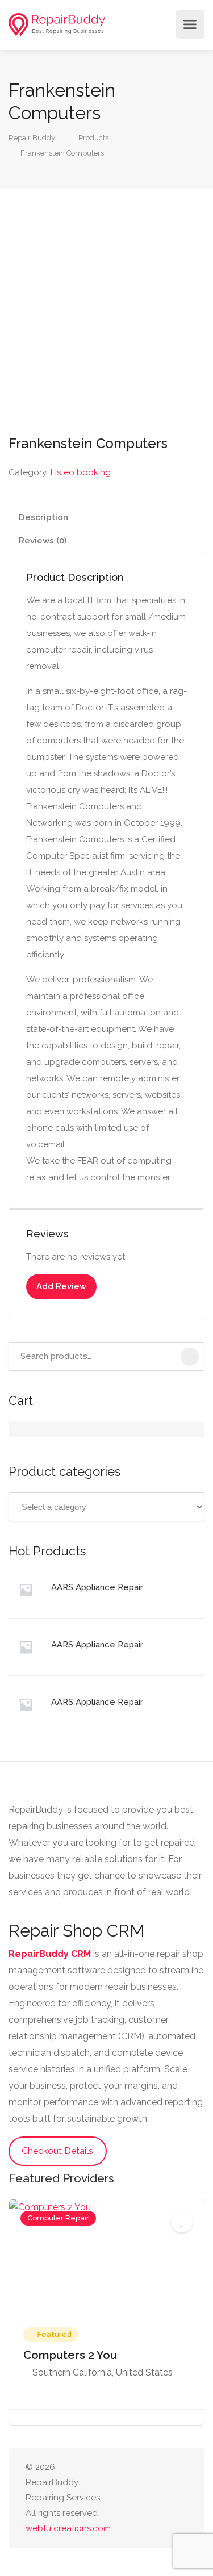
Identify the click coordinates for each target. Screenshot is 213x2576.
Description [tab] (43, 517)
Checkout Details (57, 2151)
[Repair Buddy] (57, 25)
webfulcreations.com (68, 2528)
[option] (106, 2312)
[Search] (190, 1357)
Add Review (61, 1286)
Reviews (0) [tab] (43, 541)
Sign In (164, 24)
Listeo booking (81, 472)
